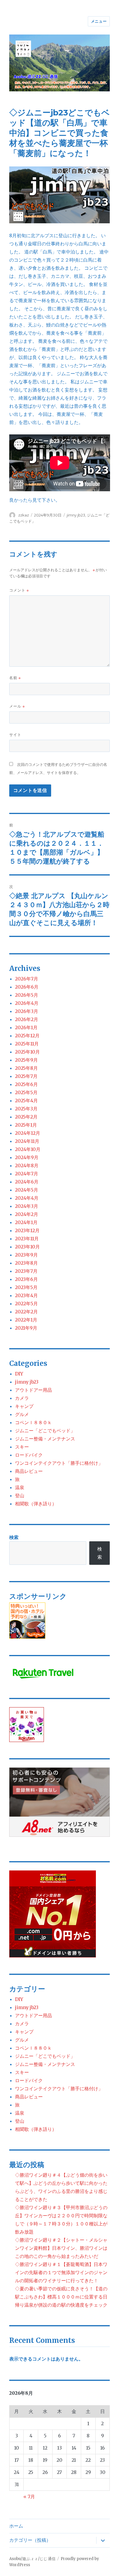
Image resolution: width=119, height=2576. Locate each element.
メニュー (99, 21)
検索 (14, 1537)
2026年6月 (27, 987)
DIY (19, 1374)
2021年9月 (26, 1328)
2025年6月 (26, 1084)
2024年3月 (27, 1206)
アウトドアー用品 (34, 1390)
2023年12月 (27, 1230)
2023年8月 (26, 1263)
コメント (19, 590)
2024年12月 (28, 1133)
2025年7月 (26, 1076)
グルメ (22, 1414)
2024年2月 (27, 1214)
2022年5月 (26, 1304)
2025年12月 (27, 1036)
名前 (15, 678)
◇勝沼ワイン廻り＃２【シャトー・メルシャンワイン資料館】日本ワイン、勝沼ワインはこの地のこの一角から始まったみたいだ (61, 2248)
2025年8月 (26, 1068)
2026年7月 (27, 979)
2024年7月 (27, 1174)
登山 (20, 1495)
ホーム (16, 2526)
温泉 (20, 1487)
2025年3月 (26, 1109)
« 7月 (29, 2497)
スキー (22, 1447)
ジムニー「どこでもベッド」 (45, 1431)
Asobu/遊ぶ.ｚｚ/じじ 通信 (32, 2559)
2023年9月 (26, 1255)
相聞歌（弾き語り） (36, 1504)
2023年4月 (26, 1295)
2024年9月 (27, 1157)
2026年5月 (27, 995)
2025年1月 (26, 1125)
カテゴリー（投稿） (30, 2540)
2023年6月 (26, 1279)
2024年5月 (27, 1190)
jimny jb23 (76, 515)
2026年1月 (26, 1027)
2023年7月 (26, 1271)
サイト (15, 735)
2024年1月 (26, 1222)
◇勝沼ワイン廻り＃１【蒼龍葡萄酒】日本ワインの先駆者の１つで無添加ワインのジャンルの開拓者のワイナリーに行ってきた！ (61, 2272)
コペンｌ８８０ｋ (34, 1422)
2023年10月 (27, 1247)
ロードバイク (29, 1455)
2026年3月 (27, 1011)
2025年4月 (26, 1101)
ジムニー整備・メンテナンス (45, 1439)
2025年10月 (27, 1052)
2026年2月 (27, 1019)
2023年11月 (27, 1239)
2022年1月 (26, 1320)
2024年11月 (27, 1141)
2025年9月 (26, 1060)
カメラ (22, 1398)
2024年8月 (27, 1165)
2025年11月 (27, 1044)
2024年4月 (27, 1198)
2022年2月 (26, 1312)
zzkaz (24, 515)
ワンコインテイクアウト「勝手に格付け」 (59, 1463)
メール (17, 706)
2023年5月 (26, 1287)
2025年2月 (26, 1117)
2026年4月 (27, 1003)
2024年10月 (28, 1149)
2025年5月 (26, 1092)
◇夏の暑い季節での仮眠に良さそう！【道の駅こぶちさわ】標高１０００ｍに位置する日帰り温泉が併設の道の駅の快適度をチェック (61, 2297)
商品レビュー (29, 1471)
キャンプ (24, 1406)
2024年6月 (27, 1182)
